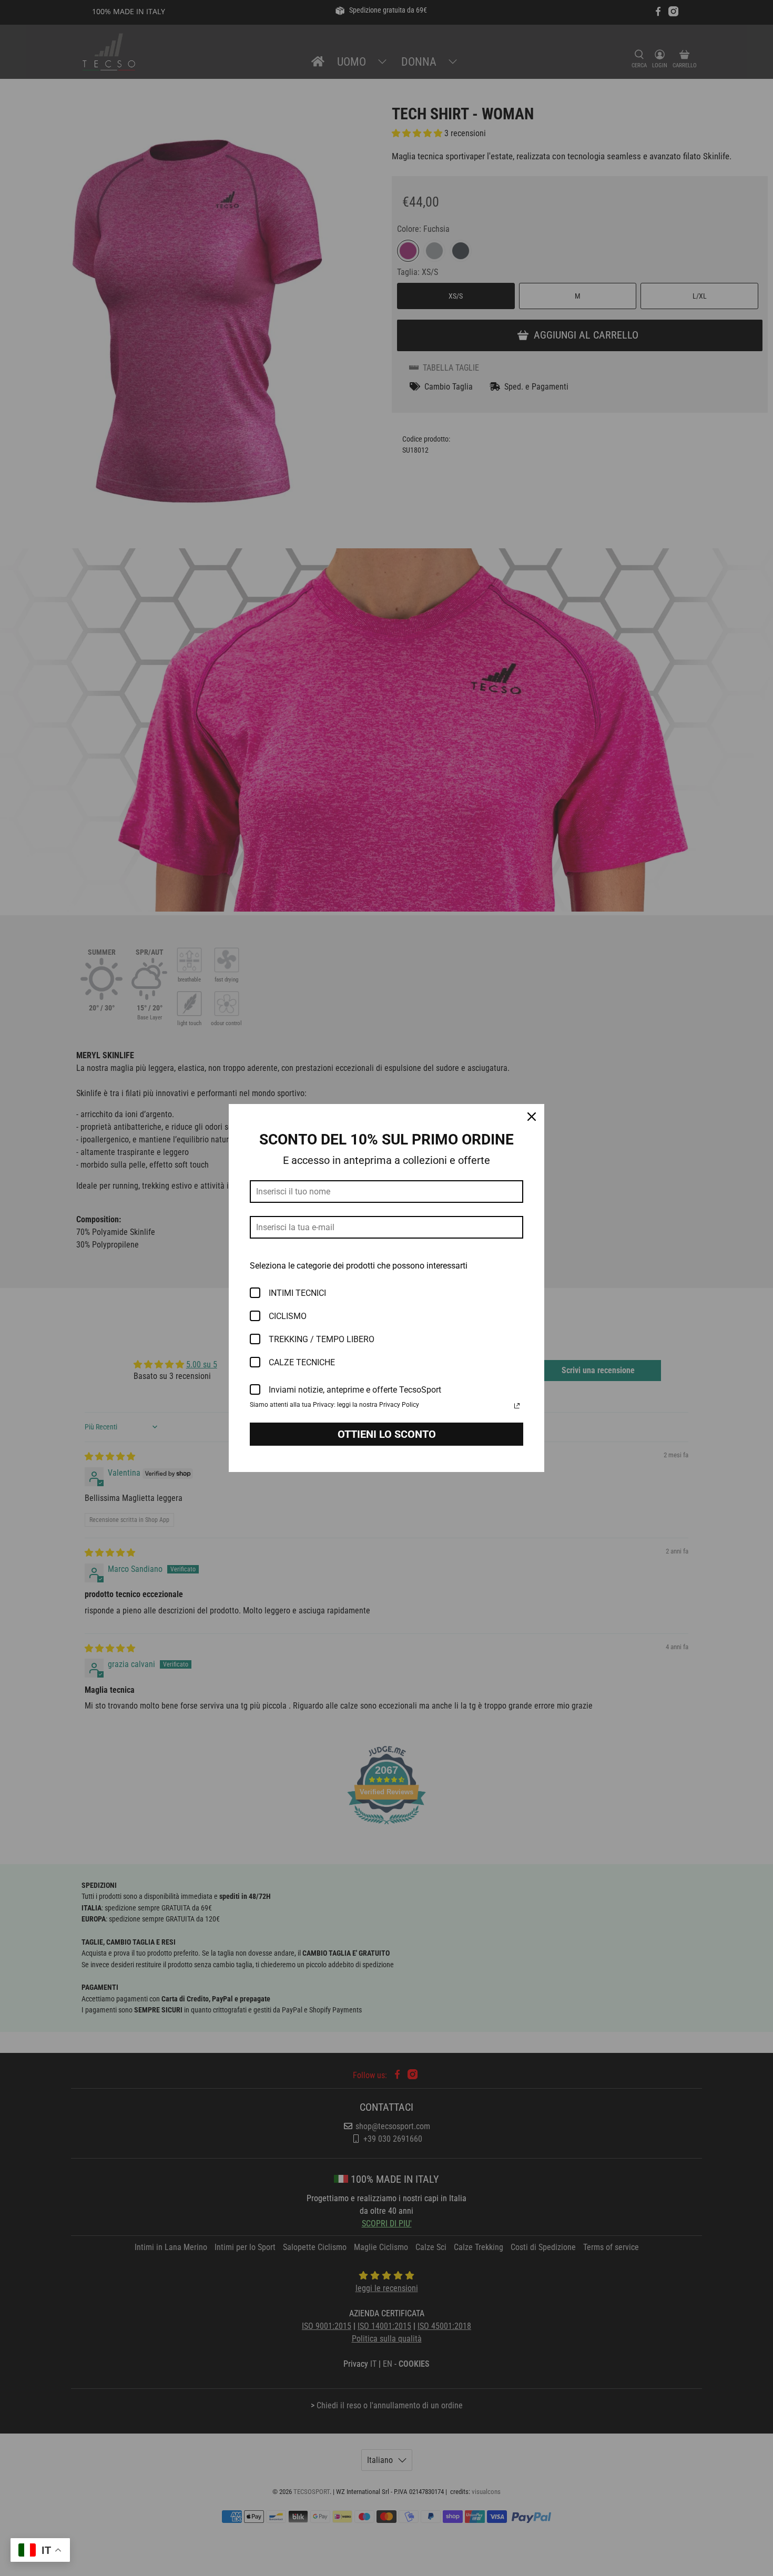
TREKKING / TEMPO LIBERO (322, 1339)
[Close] (532, 1117)
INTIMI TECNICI (297, 1293)
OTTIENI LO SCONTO (387, 1434)
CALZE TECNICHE (302, 1362)
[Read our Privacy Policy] (517, 1406)
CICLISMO (288, 1316)
